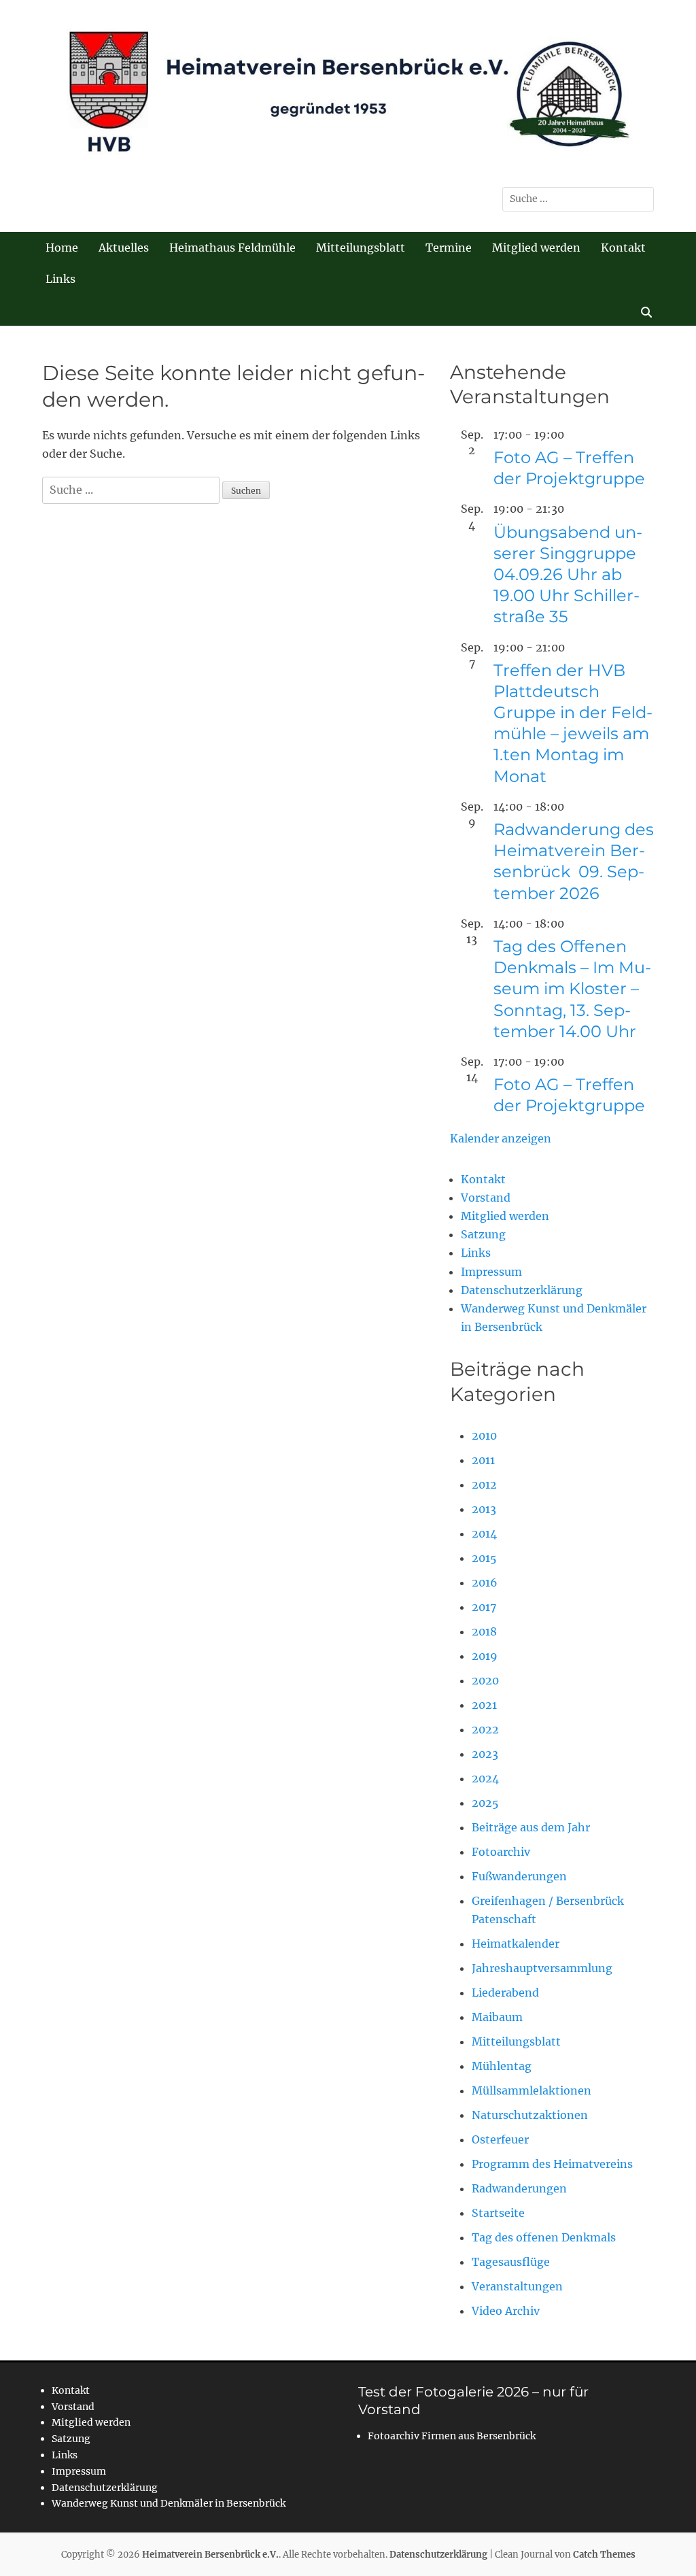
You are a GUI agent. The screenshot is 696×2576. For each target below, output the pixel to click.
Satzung (483, 1234)
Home (62, 248)
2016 (485, 1582)
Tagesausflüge (511, 2262)
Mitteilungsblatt (361, 248)
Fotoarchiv (501, 1852)
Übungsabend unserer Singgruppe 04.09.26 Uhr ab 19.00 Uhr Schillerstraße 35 (568, 575)
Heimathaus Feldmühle (232, 248)
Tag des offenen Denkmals (544, 2237)
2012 (484, 1485)
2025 (485, 1803)
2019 (485, 1656)
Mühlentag (502, 2066)
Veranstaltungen (517, 2286)
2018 (484, 1631)
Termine (449, 248)
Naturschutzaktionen (530, 2115)
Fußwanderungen (519, 1876)
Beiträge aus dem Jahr (531, 1827)
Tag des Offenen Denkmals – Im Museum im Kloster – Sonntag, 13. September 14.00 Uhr (572, 989)
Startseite (498, 2213)
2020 (485, 1680)
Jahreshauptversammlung (542, 1968)
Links (60, 279)
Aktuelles (124, 248)
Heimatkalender (516, 1944)
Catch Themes (604, 2555)
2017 (484, 1607)
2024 (485, 1778)
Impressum (491, 1272)
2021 (484, 1705)
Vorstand (486, 1198)
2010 (484, 1436)
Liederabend (505, 1993)
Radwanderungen (519, 2188)
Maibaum (497, 2017)
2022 (485, 1729)
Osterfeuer (500, 2139)
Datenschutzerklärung (522, 1290)
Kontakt (623, 248)
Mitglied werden (536, 248)
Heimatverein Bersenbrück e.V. (210, 2555)
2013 (484, 1509)
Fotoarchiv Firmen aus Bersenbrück (452, 2436)
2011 (483, 1460)
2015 (484, 1558)
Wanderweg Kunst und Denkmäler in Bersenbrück (169, 2503)
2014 (484, 1533)
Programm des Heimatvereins (552, 2164)
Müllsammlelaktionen (532, 2090)
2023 (485, 1754)
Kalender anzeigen (501, 1138)
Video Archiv (506, 2311)
